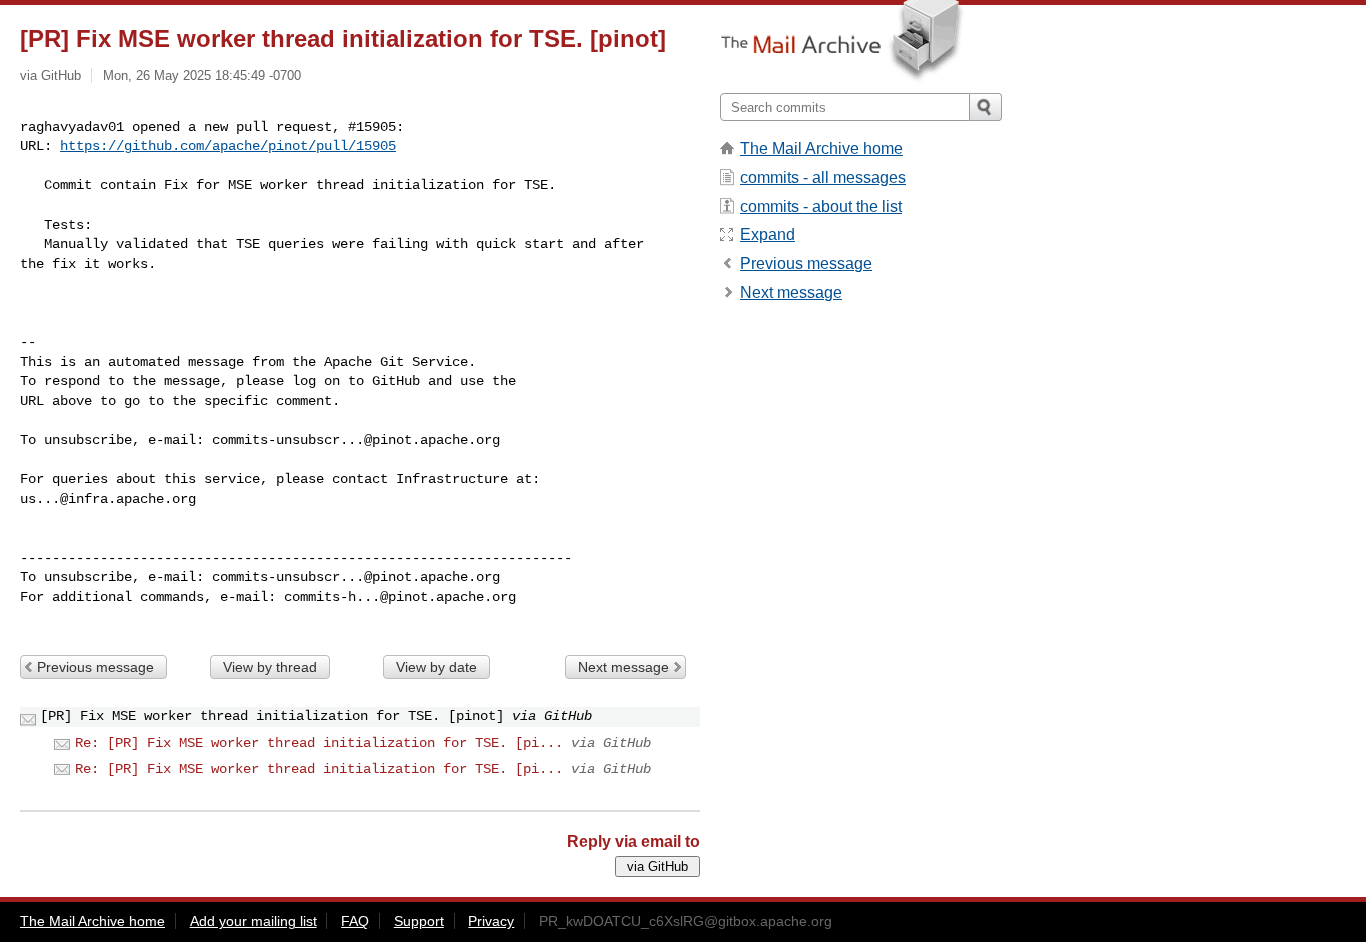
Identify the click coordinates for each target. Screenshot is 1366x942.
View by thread (270, 667)
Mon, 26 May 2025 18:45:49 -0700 (202, 75)
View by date (436, 667)
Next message (623, 667)
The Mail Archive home (821, 148)
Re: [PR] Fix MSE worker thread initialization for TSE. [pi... (319, 743)
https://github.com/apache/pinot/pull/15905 (228, 146)
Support (419, 921)
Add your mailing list (253, 921)
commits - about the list (821, 206)
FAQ (355, 921)
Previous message (95, 667)
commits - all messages (823, 177)
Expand (767, 234)
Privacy (491, 921)
